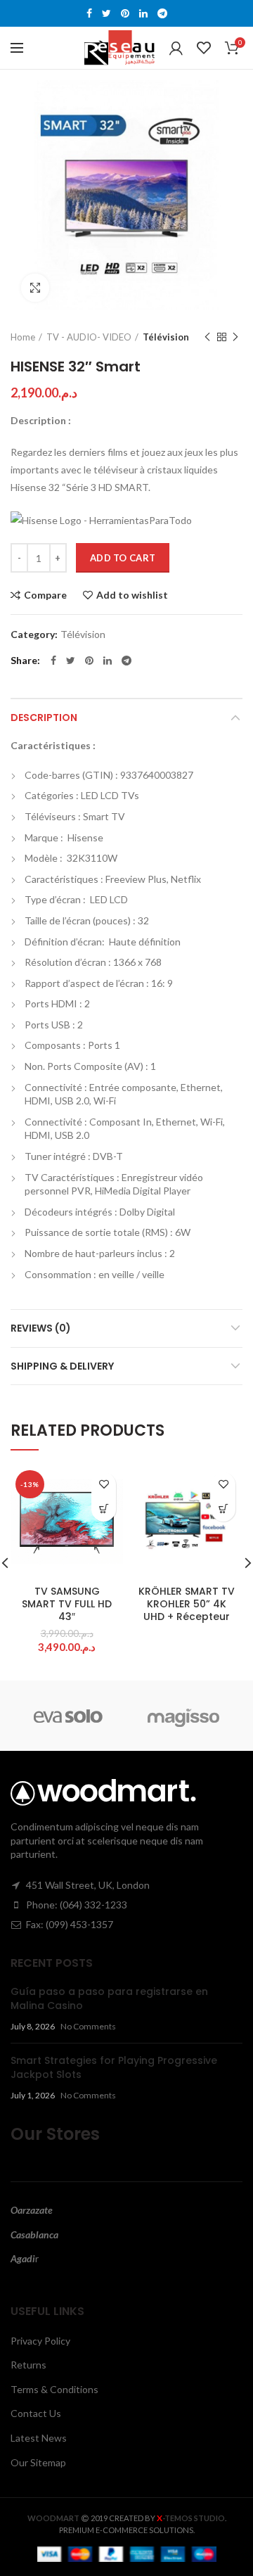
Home (23, 337)
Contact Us (36, 2413)
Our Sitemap (38, 2462)
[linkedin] (143, 13)
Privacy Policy (40, 2341)
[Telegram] (162, 13)
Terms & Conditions (54, 2389)
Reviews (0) (41, 1328)
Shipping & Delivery (62, 1366)
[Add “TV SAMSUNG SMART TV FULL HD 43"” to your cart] (104, 1509)
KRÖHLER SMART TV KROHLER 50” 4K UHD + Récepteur (187, 1604)
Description (44, 718)
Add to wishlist (132, 595)
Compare (45, 595)
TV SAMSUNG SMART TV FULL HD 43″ (67, 1604)
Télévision (166, 337)
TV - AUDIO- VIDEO (89, 337)
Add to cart (123, 558)
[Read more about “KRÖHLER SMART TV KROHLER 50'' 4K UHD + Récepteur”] (223, 1509)
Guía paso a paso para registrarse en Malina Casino (109, 1998)
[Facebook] (89, 13)
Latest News (39, 2438)
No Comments (88, 2026)
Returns (28, 2365)
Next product (235, 337)
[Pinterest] (125, 13)
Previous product (207, 337)
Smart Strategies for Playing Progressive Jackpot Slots (114, 2067)
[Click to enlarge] (35, 288)
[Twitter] (106, 13)
